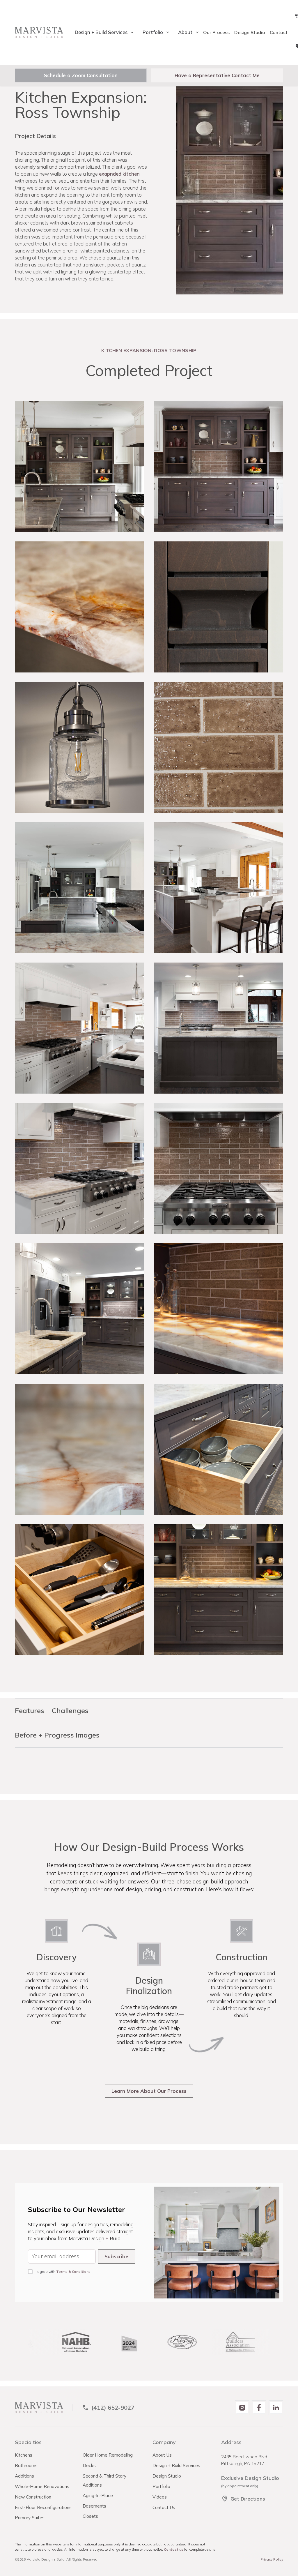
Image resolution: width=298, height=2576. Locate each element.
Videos (160, 2497)
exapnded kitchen (119, 174)
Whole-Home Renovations (42, 2486)
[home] (39, 32)
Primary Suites (30, 2517)
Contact (279, 32)
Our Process (216, 32)
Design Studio (250, 32)
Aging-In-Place (98, 2495)
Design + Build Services (176, 2465)
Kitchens (24, 2455)
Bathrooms (26, 2465)
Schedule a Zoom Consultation (81, 75)
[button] (102, 32)
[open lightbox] (80, 467)
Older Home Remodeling (108, 2455)
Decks (89, 2465)
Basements (94, 2506)
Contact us (174, 2549)
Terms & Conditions (73, 2272)
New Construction (33, 2497)
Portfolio (161, 2486)
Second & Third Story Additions (104, 2480)
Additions (24, 2476)
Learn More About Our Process (149, 2091)
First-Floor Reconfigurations (43, 2507)
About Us (162, 2455)
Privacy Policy (272, 2559)
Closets (90, 2516)
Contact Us (164, 2507)
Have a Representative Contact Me (217, 75)
